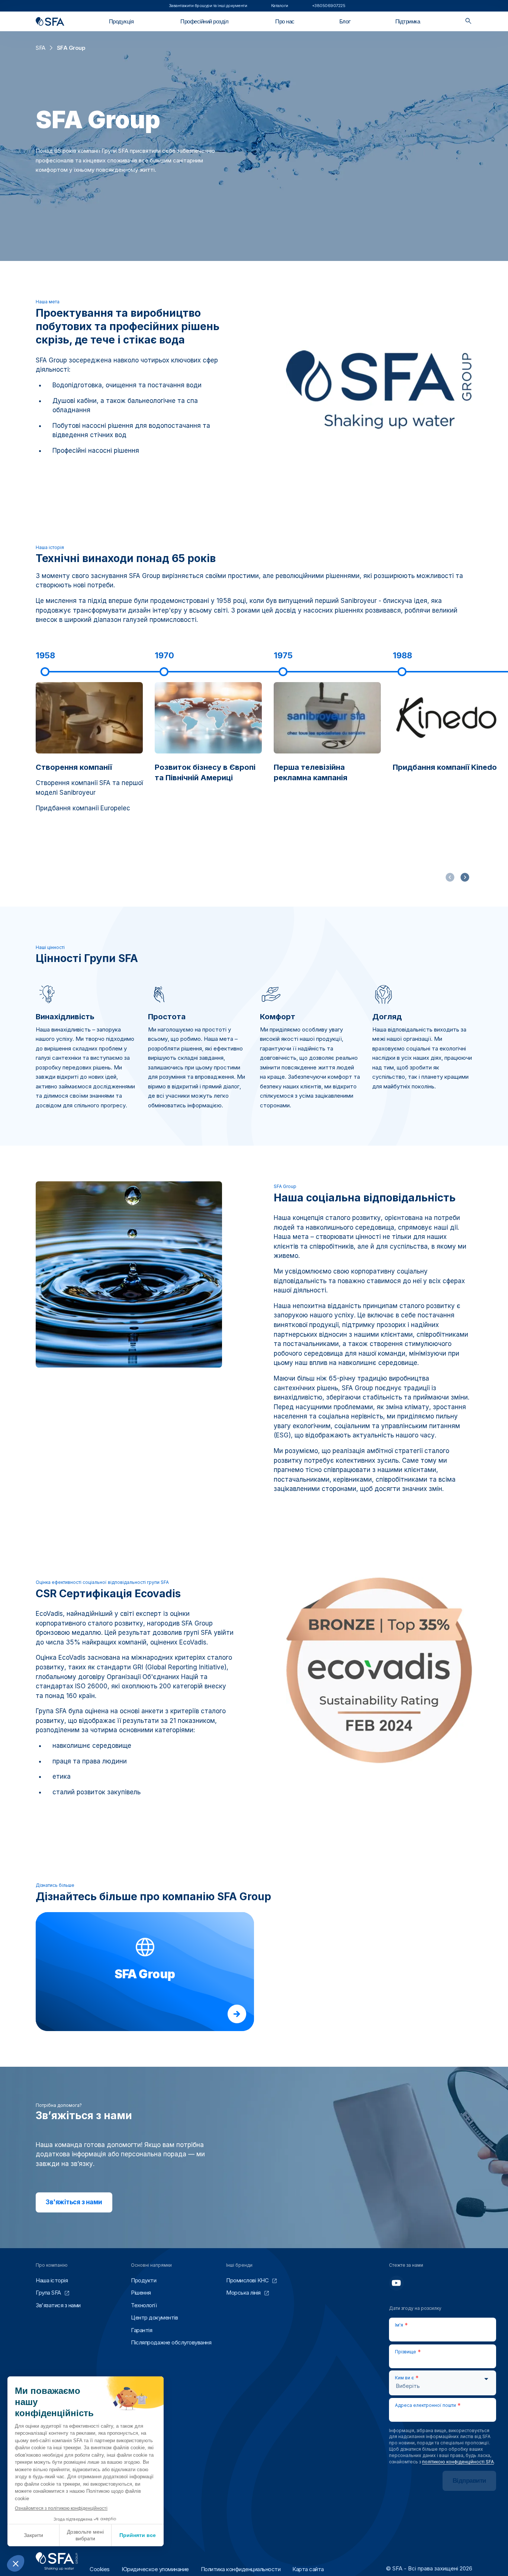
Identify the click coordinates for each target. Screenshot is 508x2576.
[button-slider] (465, 877)
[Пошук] (468, 21)
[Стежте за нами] (396, 2283)
